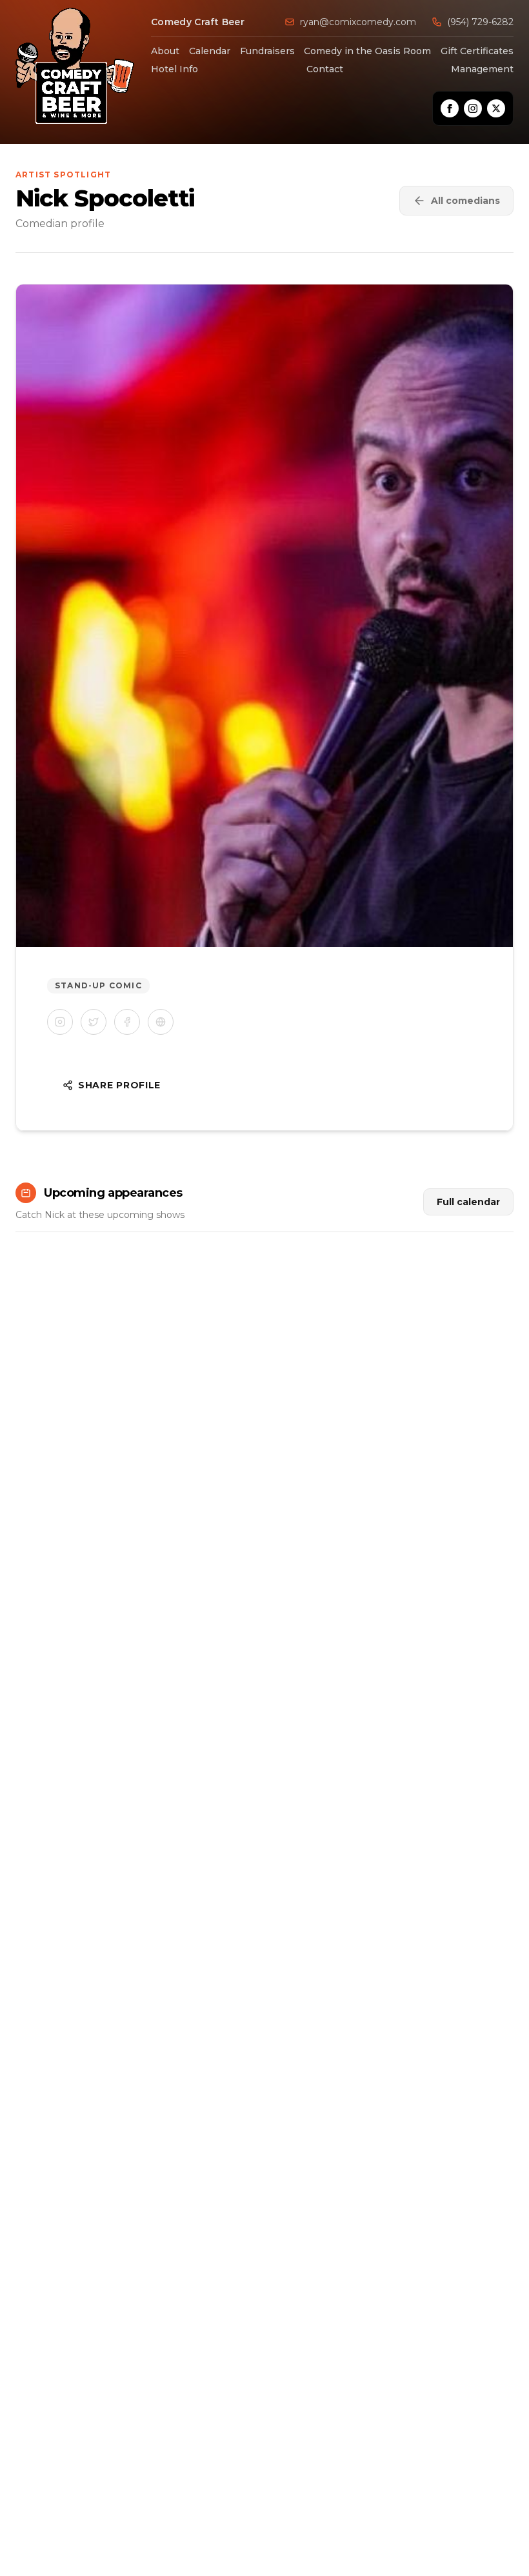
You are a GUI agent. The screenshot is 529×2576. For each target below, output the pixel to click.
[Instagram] (473, 108)
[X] (496, 108)
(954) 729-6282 (480, 22)
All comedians (465, 201)
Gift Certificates (477, 51)
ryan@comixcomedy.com (358, 22)
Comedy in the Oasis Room (367, 51)
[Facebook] (450, 108)
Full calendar (468, 1202)
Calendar (210, 51)
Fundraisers (267, 51)
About (165, 51)
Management (482, 69)
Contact (325, 69)
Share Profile (119, 1085)
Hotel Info (175, 69)
